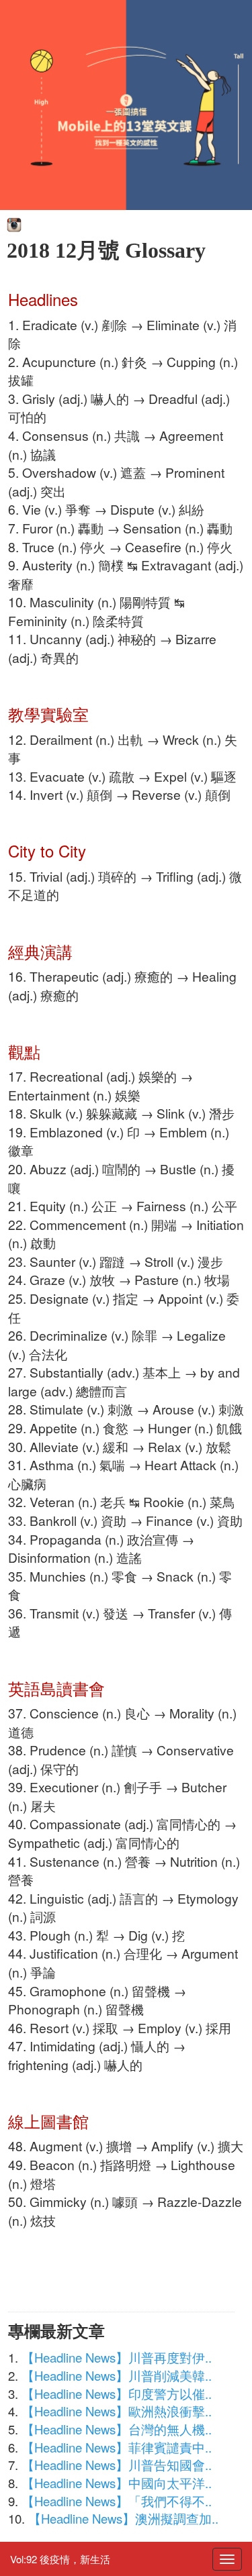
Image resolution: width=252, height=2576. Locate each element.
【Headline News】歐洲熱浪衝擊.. (117, 2411)
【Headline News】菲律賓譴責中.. (117, 2447)
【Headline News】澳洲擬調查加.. (123, 2518)
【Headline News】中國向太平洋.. (117, 2483)
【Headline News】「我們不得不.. (117, 2501)
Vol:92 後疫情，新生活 (60, 2559)
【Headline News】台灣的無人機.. (117, 2429)
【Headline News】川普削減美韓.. (117, 2375)
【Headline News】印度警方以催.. (117, 2393)
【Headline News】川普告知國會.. (117, 2465)
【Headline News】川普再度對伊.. (117, 2357)
